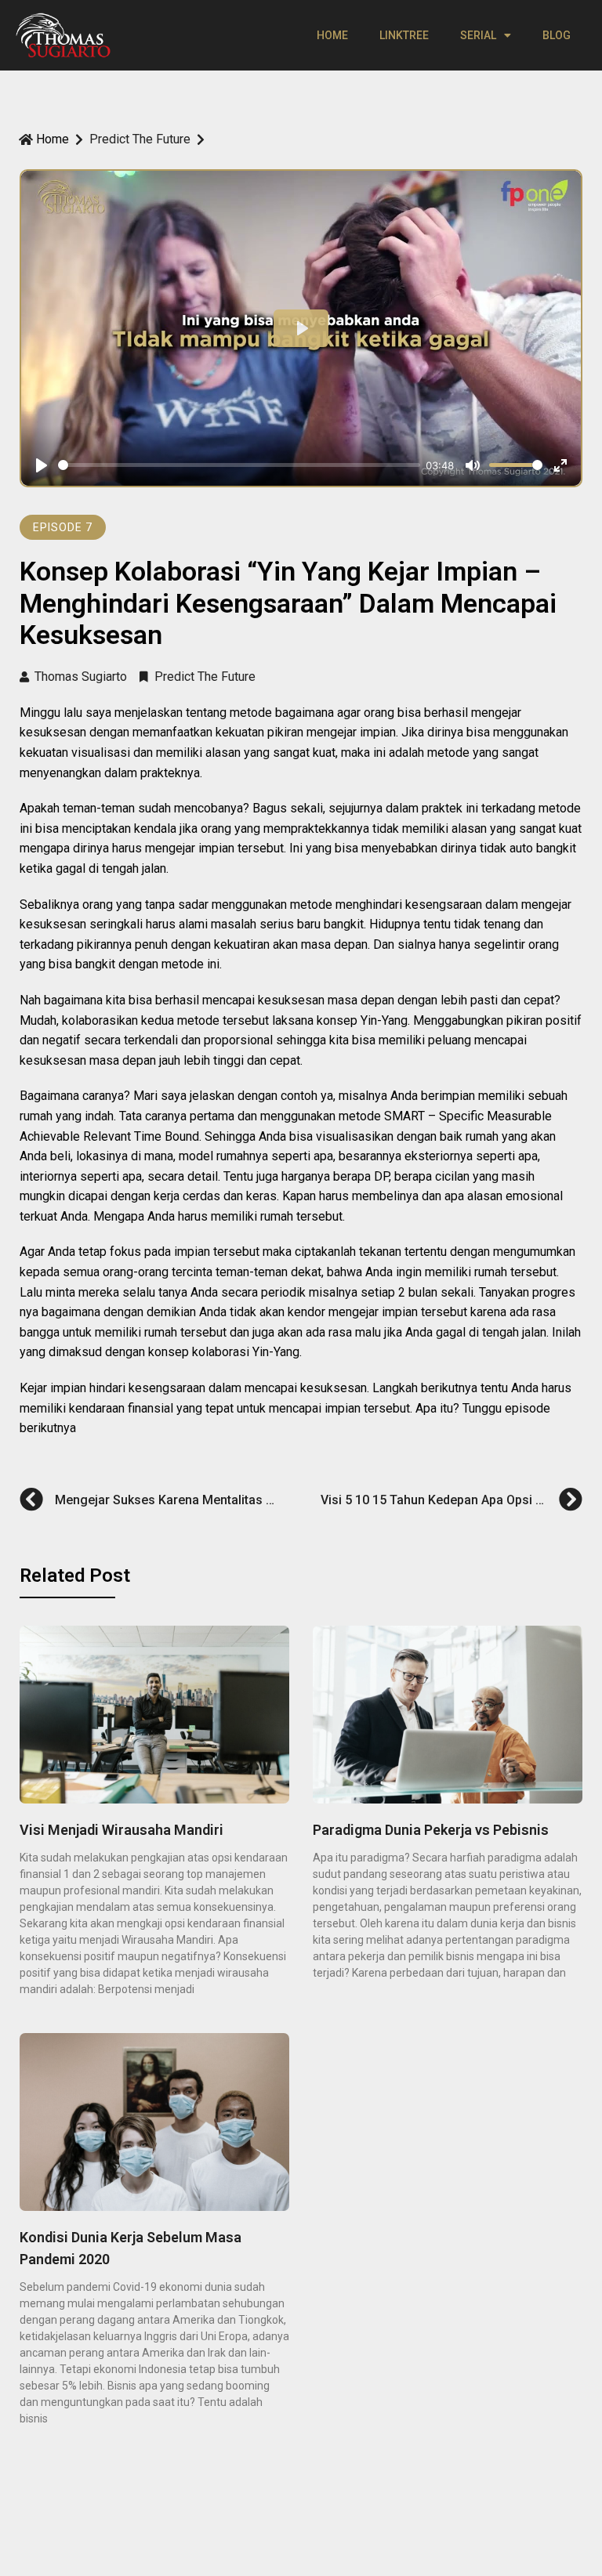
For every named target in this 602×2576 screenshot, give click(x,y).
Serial (478, 35)
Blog (557, 35)
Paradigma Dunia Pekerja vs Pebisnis (431, 1830)
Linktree (404, 35)
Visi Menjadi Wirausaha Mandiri (121, 1830)
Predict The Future (140, 139)
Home (332, 35)
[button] (63, 527)
